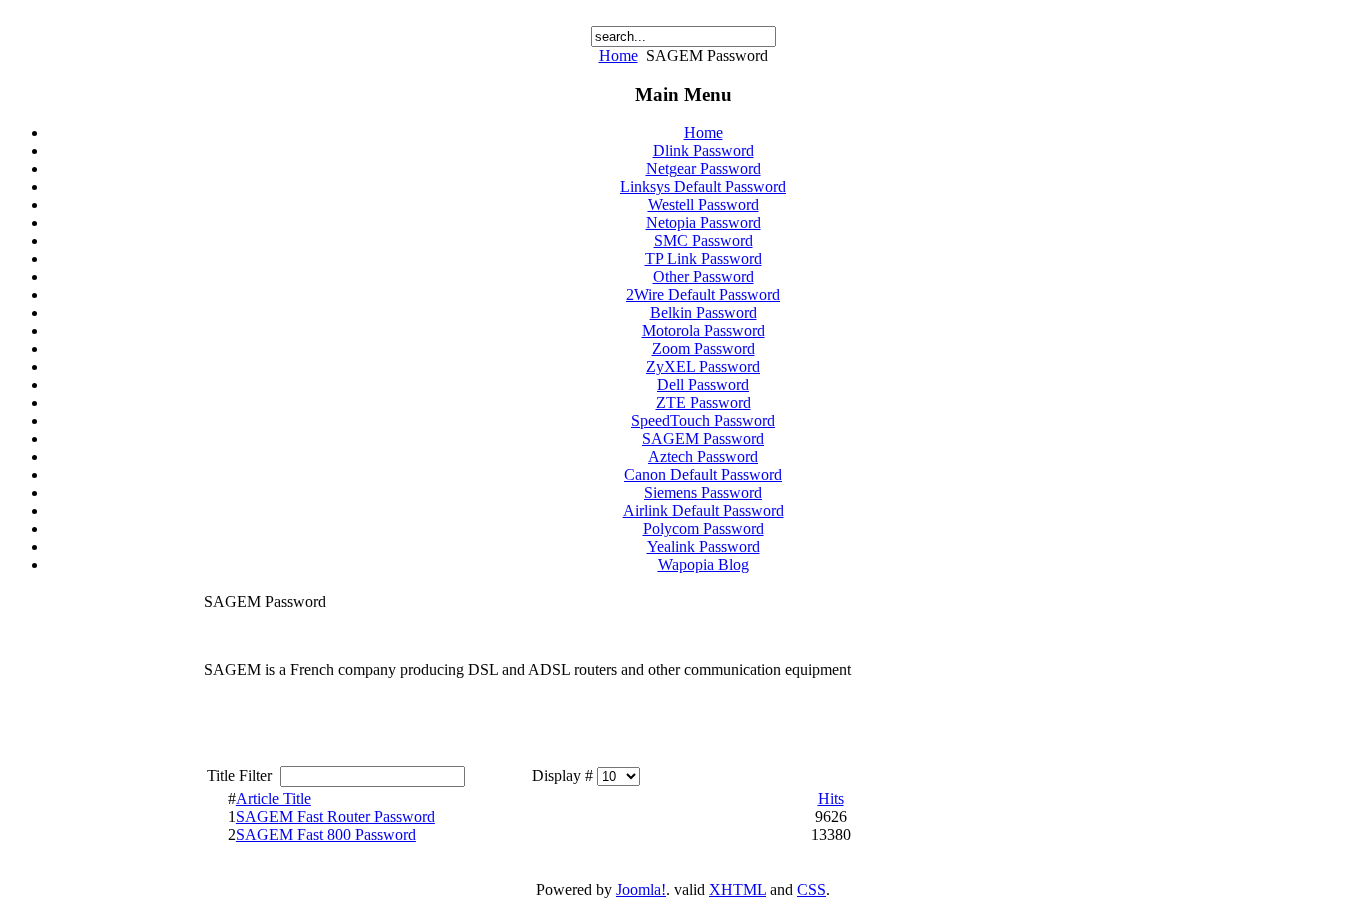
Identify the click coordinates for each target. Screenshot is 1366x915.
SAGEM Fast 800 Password (326, 834)
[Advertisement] (1013, 718)
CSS (811, 889)
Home (618, 55)
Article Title (273, 798)
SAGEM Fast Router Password (335, 816)
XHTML (737, 889)
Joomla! (641, 889)
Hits (831, 798)
